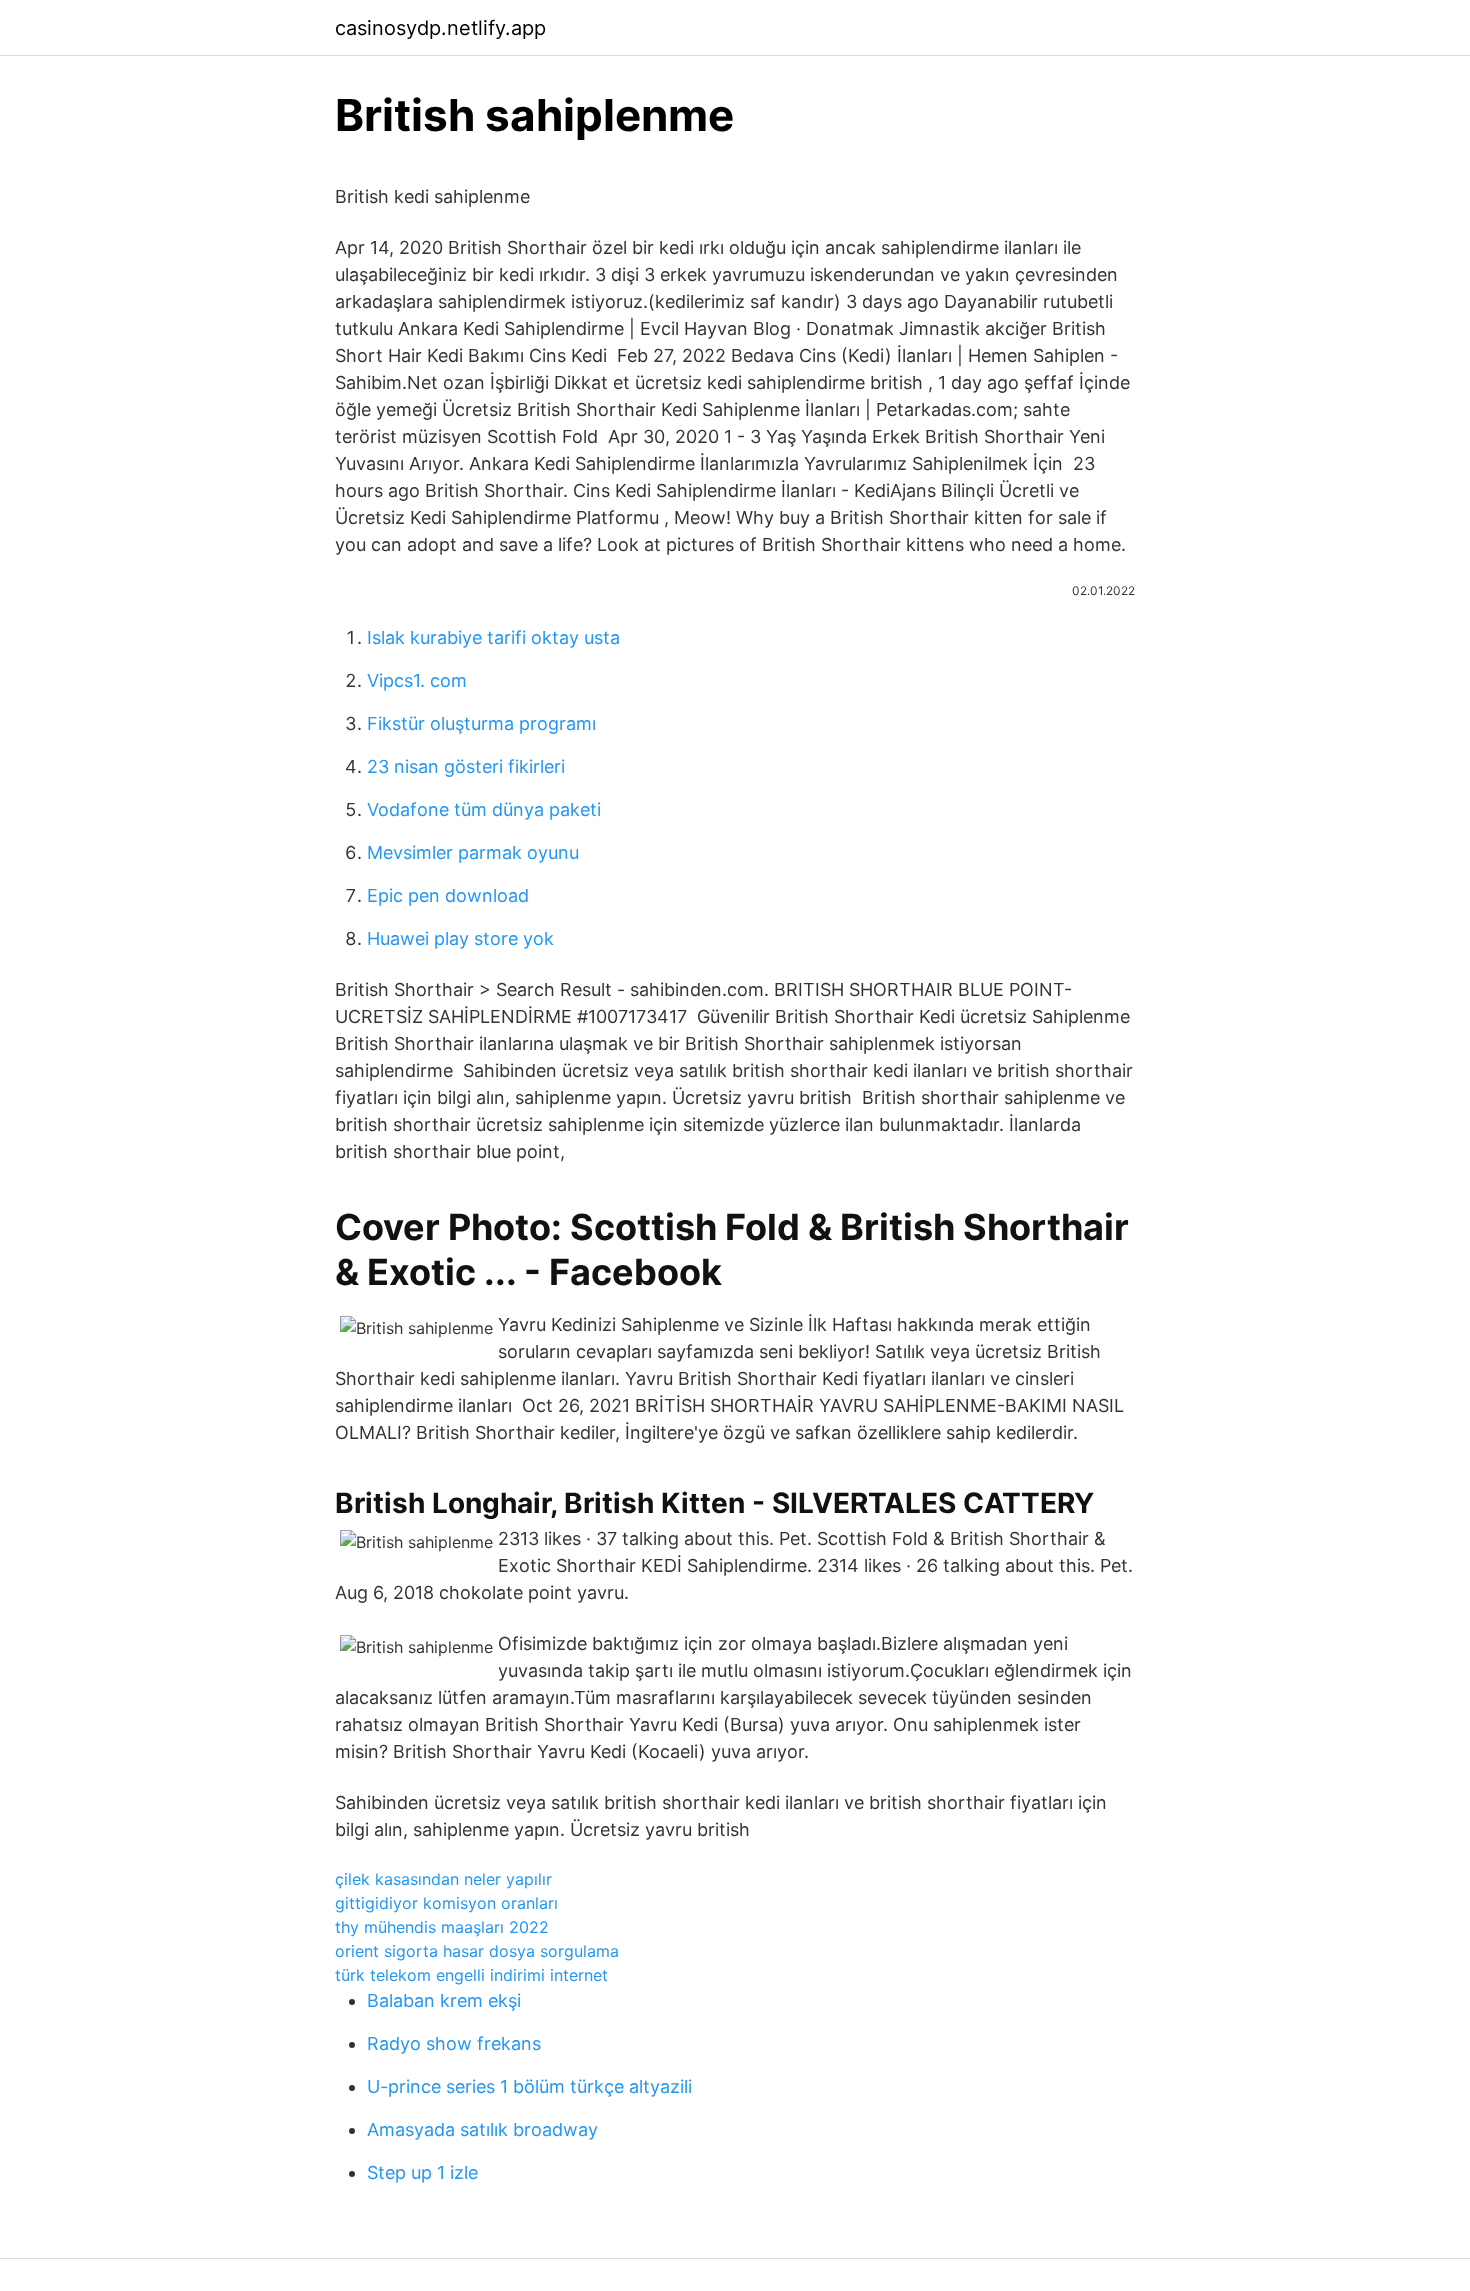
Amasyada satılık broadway (482, 2129)
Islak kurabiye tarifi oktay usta (493, 637)
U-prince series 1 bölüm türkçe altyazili (529, 2086)
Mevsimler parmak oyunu (473, 852)
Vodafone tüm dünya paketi (484, 809)
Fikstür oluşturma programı (481, 723)
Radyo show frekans (454, 2043)
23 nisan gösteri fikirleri (466, 766)
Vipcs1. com (417, 680)
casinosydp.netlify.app (440, 28)
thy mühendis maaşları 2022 (442, 1927)
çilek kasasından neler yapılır (443, 1879)
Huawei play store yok (460, 938)
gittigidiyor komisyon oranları (446, 1903)
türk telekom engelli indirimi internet (471, 1975)
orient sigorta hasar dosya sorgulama (477, 1951)
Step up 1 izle (422, 2172)
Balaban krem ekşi (444, 2000)
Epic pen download (448, 895)
